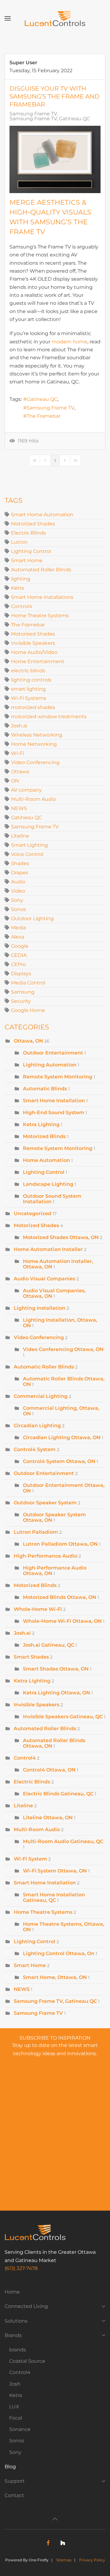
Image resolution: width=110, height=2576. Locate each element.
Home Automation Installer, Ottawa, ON (58, 1264)
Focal (16, 2418)
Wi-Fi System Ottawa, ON (55, 1871)
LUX (14, 2407)
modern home (70, 342)
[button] (8, 18)
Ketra (17, 588)
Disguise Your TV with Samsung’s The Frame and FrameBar (55, 96)
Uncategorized (33, 1213)
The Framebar (44, 416)
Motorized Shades (33, 524)
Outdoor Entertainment (54, 1053)
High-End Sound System (54, 1113)
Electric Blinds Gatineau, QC (58, 1794)
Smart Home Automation (42, 515)
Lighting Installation (40, 1308)
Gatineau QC (42, 399)
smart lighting (28, 689)
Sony (17, 900)
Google (20, 946)
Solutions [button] (16, 2321)
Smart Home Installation (54, 1101)
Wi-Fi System (30, 1859)
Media (18, 928)
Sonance (20, 2429)
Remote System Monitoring (58, 1077)
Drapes (20, 873)
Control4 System (35, 1449)
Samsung (23, 992)
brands (18, 2350)
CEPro (18, 964)
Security (21, 1001)
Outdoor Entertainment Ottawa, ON (64, 1488)
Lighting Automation (50, 1065)
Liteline (20, 836)
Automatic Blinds (45, 1089)
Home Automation (47, 1160)
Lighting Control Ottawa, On (59, 1953)
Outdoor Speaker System (45, 1503)
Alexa (18, 937)
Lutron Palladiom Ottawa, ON (60, 1544)
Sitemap (64, 2560)
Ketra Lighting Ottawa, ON (57, 1693)
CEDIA (19, 955)
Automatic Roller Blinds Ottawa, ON (64, 1381)
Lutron (19, 542)
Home (12, 2292)
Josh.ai (19, 726)
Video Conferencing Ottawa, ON (63, 1349)
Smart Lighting (29, 845)
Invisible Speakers (33, 643)
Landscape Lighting (48, 1184)
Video (18, 891)
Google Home (28, 1010)
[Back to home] (55, 18)
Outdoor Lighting (32, 918)
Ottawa (20, 772)
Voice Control (27, 854)
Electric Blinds (28, 533)
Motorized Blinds (44, 1136)
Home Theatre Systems (40, 616)
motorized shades (33, 707)
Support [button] (15, 2481)
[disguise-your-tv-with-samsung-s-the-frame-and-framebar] (55, 159)
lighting (21, 579)
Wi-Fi (17, 753)
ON (15, 781)
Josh (15, 2384)
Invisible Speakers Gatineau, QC (63, 1717)
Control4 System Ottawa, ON (59, 1461)
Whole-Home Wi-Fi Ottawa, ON (62, 1621)
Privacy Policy (92, 2560)
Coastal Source (27, 2361)
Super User (23, 63)
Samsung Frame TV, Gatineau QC (50, 119)
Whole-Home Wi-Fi (38, 1609)
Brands (13, 2335)
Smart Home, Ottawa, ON (55, 1977)
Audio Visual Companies (44, 1279)
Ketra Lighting (41, 1124)
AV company (26, 790)
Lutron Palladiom (36, 1532)
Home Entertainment (38, 661)
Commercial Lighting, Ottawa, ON (61, 1411)
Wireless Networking (37, 735)
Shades (20, 863)
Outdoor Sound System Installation (52, 1199)
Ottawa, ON (28, 1041)
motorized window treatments (49, 717)
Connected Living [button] (26, 2306)
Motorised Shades (33, 634)
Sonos (18, 909)
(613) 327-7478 (21, 2268)
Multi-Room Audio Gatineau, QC (63, 1841)
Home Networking (34, 744)
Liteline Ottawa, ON (48, 1818)
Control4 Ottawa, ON (49, 1770)
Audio (18, 882)
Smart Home (27, 560)
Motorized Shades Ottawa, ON (61, 1237)
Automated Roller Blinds (41, 570)
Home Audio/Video (34, 652)
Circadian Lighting (37, 1426)
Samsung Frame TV (33, 114)
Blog (10, 2467)
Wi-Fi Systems (29, 698)
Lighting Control (31, 551)
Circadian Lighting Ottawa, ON (62, 1437)
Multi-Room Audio (33, 799)
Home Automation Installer (48, 1249)
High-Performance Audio (46, 1556)
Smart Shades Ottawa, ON (56, 1669)
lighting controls (31, 680)
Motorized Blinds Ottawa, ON (60, 1597)
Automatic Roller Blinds (44, 1367)
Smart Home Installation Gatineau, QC (54, 1897)
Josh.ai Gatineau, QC (49, 1645)
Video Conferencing (35, 762)
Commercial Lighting (41, 1396)
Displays (21, 974)
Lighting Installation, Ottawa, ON (60, 1323)
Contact (14, 2495)
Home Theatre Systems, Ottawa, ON (64, 1927)
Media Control (28, 983)
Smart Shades (31, 1657)
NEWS (19, 808)
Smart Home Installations (42, 597)
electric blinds (28, 671)
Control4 (22, 606)
